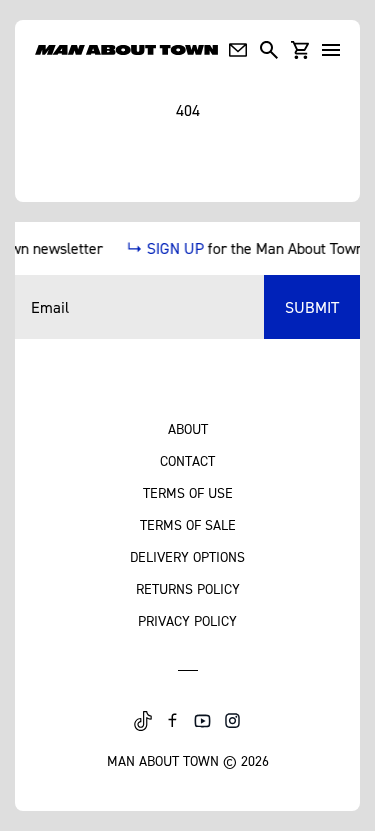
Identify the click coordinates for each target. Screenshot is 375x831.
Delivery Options (187, 556)
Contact (187, 460)
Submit (312, 307)
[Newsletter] (238, 50)
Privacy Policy (187, 620)
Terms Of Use (188, 492)
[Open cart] (300, 50)
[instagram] (233, 721)
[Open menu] (331, 50)
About (188, 428)
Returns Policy (188, 588)
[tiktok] (143, 721)
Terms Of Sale (188, 524)
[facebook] (173, 721)
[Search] (269, 50)
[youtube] (203, 721)
